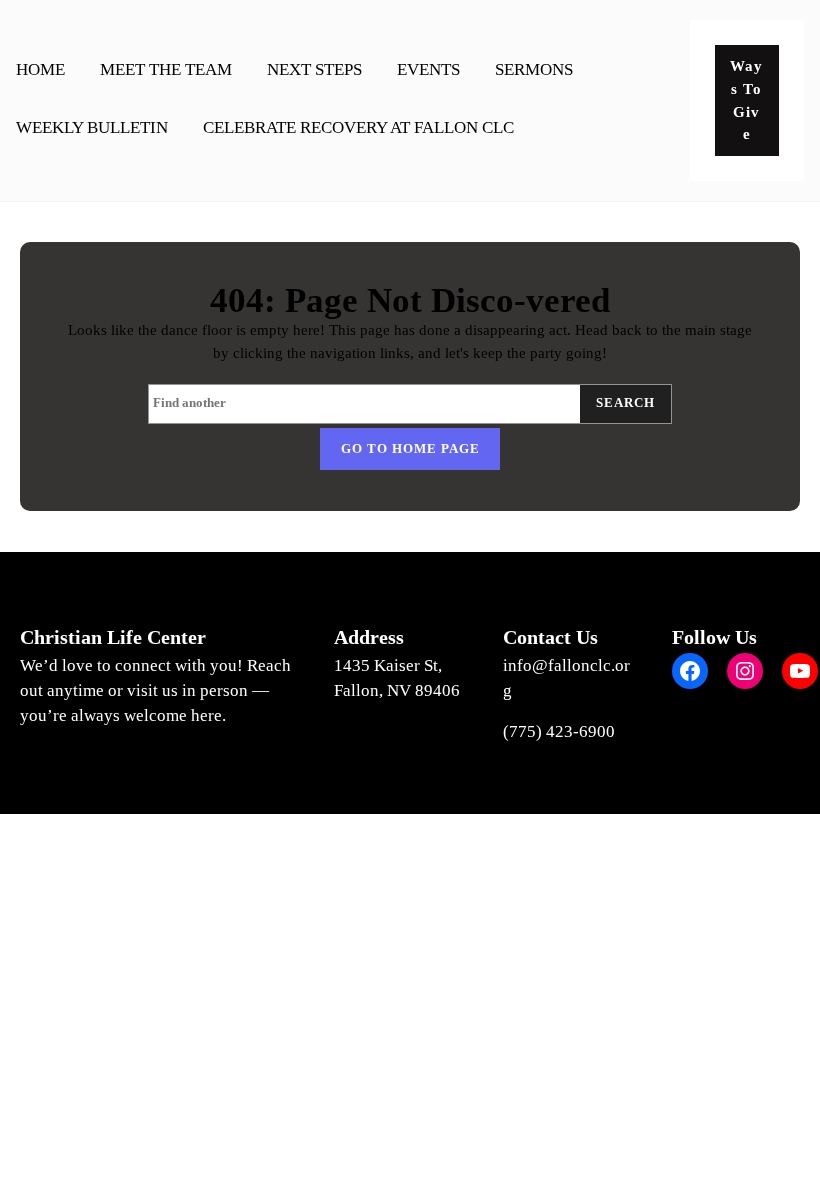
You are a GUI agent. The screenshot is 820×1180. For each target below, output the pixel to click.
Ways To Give (746, 99)
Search (625, 403)
